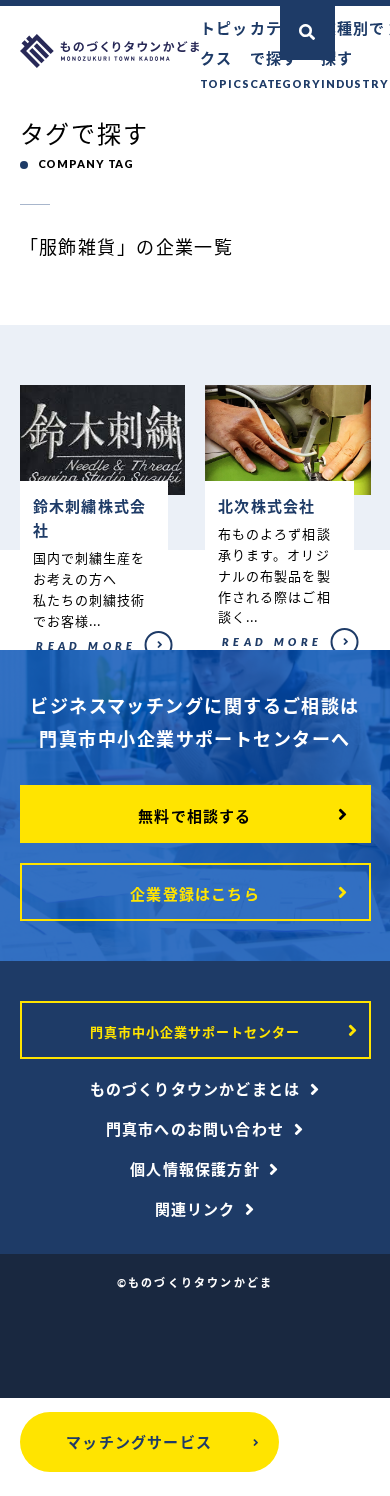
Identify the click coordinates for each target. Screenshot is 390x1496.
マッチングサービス (139, 1442)
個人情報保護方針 (195, 1169)
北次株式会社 (237, 651)
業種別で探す (355, 54)
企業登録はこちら (195, 894)
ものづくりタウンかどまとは (195, 1089)
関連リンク (195, 1209)
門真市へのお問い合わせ (195, 1129)
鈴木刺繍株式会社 (63, 655)
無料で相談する (194, 816)
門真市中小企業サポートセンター (195, 1032)
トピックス (225, 54)
